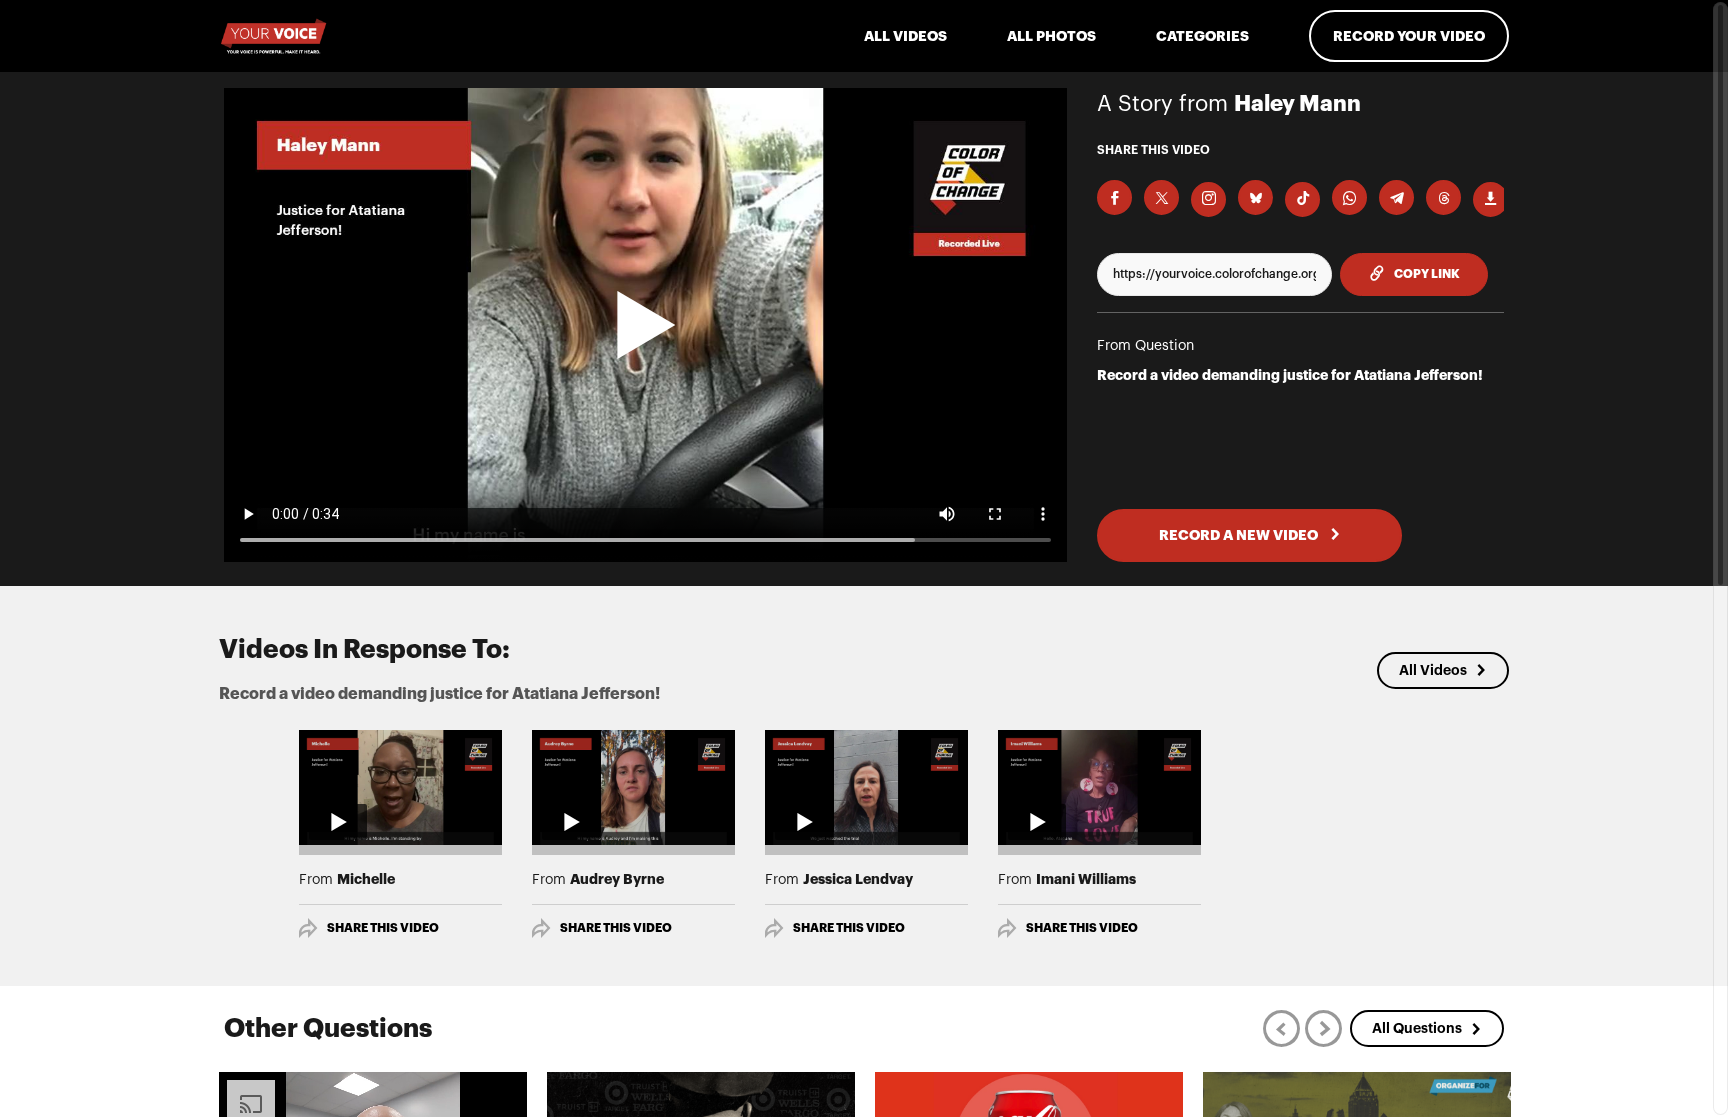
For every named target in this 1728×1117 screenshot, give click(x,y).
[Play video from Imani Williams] (1099, 787)
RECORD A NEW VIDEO (1240, 535)
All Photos (1051, 36)
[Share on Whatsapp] (1349, 197)
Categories (1202, 36)
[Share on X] (1161, 197)
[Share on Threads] (1443, 197)
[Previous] (1281, 1028)
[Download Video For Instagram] (1208, 199)
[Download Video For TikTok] (1302, 199)
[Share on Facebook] (1114, 197)
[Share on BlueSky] (1255, 197)
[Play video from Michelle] (400, 787)
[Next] (1323, 1028)
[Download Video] (1490, 199)
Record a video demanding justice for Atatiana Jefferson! (1290, 375)
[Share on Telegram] (1396, 197)
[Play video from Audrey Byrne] (633, 787)
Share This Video (383, 928)
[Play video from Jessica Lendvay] (866, 787)
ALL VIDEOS (905, 36)
